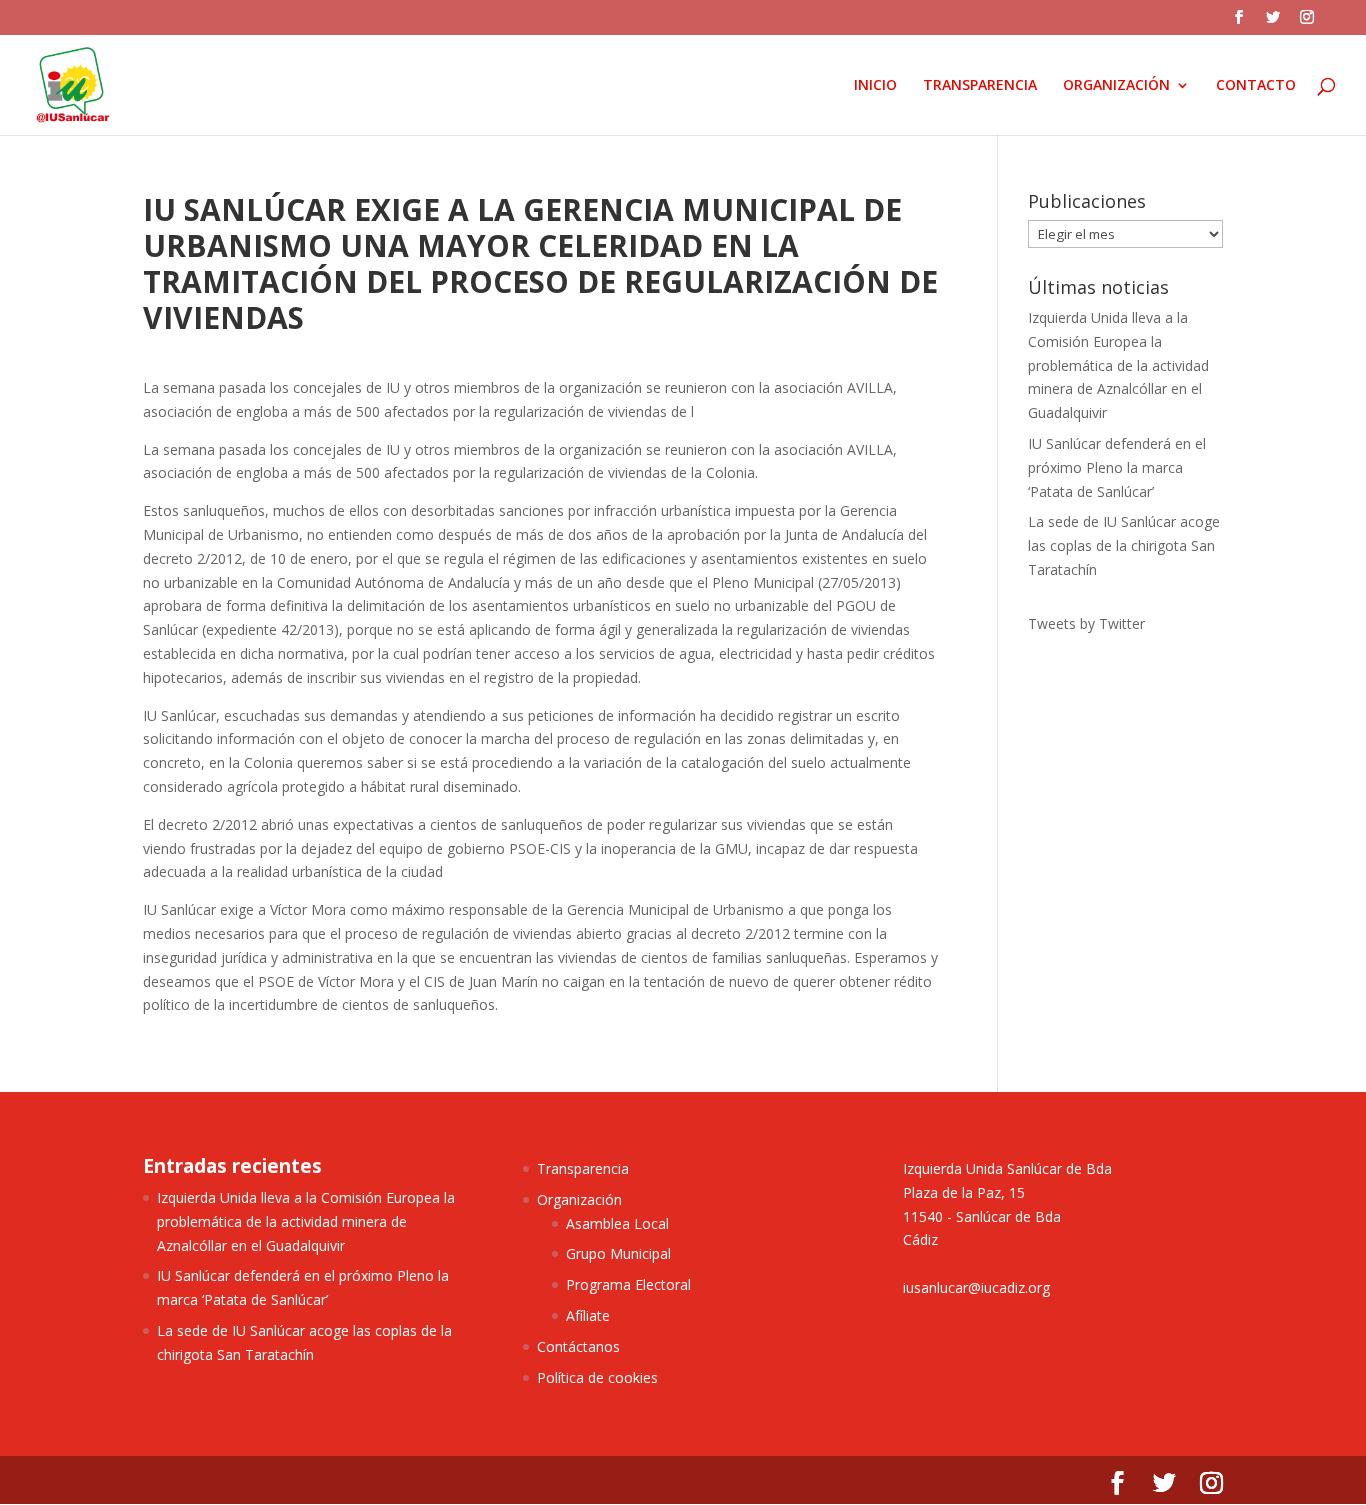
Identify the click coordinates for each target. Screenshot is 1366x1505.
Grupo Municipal (618, 1253)
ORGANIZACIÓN (1116, 86)
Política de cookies (597, 1377)
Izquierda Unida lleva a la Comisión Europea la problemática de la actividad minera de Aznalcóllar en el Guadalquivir (1118, 365)
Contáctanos (578, 1346)
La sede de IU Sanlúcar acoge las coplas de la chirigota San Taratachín (1124, 545)
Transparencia (583, 1168)
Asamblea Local (617, 1223)
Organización (579, 1199)
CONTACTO (1256, 86)
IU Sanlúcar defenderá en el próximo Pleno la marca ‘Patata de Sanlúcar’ (1117, 467)
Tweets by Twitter (1086, 623)
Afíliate (588, 1315)
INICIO (875, 86)
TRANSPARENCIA (980, 86)
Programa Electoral (628, 1284)
